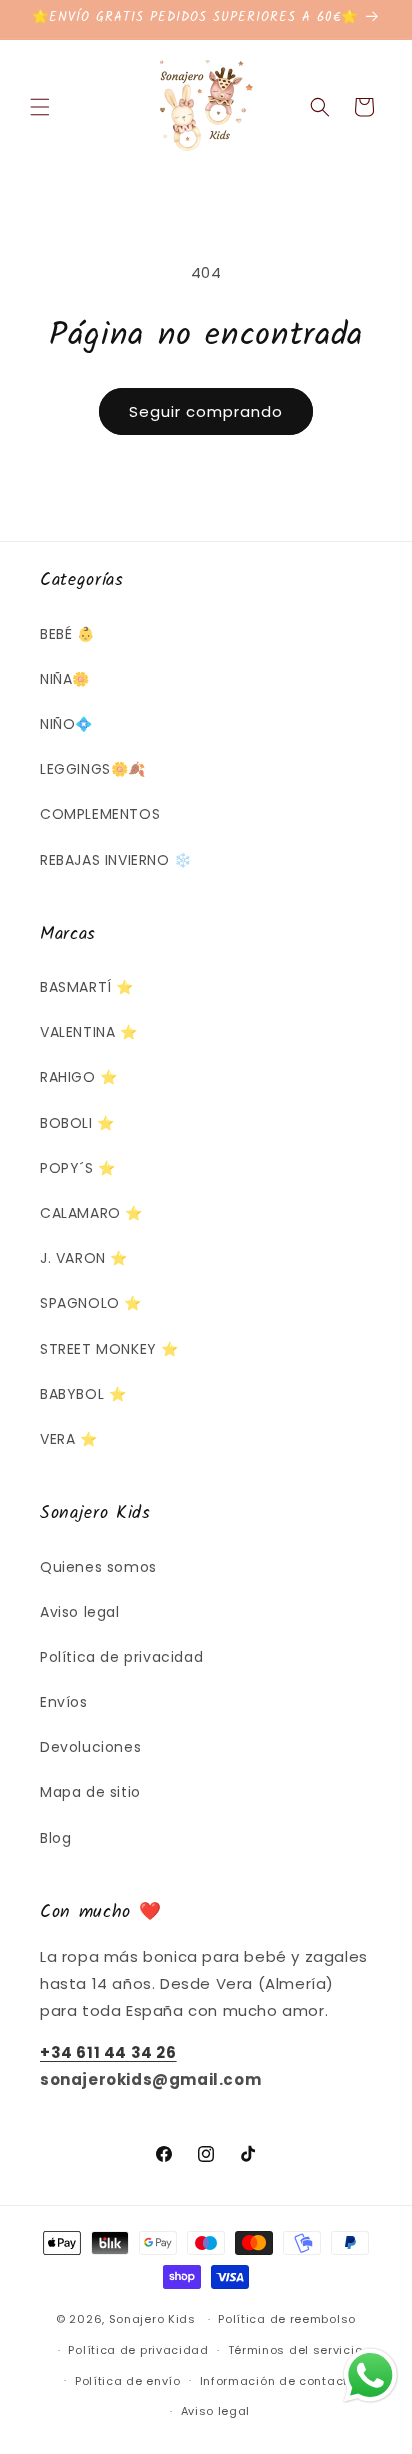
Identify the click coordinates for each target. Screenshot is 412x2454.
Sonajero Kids (152, 2319)
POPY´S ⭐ (78, 1168)
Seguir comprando (206, 411)
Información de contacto (278, 2381)
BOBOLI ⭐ (77, 1123)
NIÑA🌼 (65, 679)
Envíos (64, 1702)
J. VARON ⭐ (84, 1258)
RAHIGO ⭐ (79, 1077)
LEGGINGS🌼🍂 (93, 769)
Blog (55, 1838)
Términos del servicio (295, 2350)
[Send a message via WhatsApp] (370, 2375)
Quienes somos (98, 1567)
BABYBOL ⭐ (83, 1394)
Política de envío (128, 2381)
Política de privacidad (121, 1657)
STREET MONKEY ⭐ (109, 1349)
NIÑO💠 (66, 724)
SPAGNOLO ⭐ (91, 1303)
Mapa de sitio (90, 1792)
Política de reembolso (287, 2319)
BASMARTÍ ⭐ (87, 987)
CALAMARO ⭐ (91, 1213)
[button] (40, 107)
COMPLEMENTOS (100, 814)
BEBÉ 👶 (67, 634)
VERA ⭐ (69, 1439)
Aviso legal (80, 1612)
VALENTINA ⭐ (89, 1032)
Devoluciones (90, 1747)
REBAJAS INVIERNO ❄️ (116, 860)
